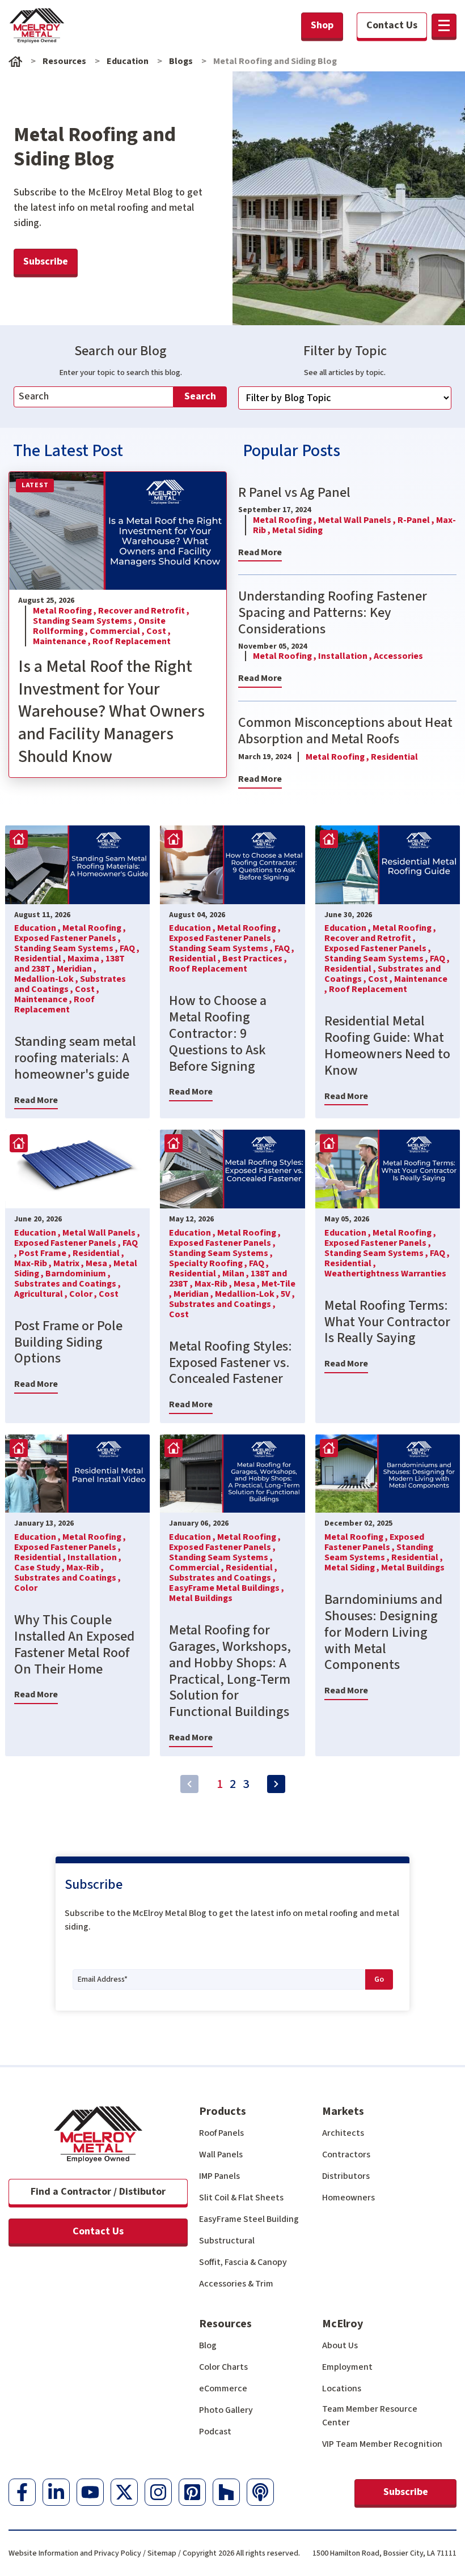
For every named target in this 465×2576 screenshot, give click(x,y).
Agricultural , (42, 1294)
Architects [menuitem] (343, 2133)
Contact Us (98, 2231)
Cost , (158, 631)
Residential (394, 757)
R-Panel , (417, 520)
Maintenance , (63, 641)
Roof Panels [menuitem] (221, 2133)
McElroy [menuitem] (343, 2324)
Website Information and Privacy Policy (75, 2553)
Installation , (346, 656)
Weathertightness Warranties (385, 1274)
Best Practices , (255, 959)
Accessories (398, 656)
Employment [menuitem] (347, 2367)
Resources (64, 61)
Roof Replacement (132, 641)
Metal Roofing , (65, 611)
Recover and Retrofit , (144, 611)
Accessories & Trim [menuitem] (236, 2284)
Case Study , (40, 1568)
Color (26, 1588)
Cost (109, 1294)
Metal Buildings (201, 1598)
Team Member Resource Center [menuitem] (370, 2416)
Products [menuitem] (223, 2111)
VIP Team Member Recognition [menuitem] (382, 2444)
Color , (84, 1294)
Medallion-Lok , (47, 979)
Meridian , (77, 969)
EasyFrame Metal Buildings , (227, 1588)
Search (200, 396)
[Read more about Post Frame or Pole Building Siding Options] (77, 1169)
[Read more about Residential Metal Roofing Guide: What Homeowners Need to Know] (388, 865)
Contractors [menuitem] (346, 2155)
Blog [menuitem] (208, 2345)
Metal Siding (297, 530)
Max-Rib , (34, 1263)
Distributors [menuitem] (346, 2176)
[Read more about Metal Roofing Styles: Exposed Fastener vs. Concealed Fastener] (232, 1169)
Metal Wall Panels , (358, 520)
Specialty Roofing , (209, 1263)
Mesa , (100, 1263)
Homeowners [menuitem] (348, 2198)
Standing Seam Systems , (86, 621)
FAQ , (130, 948)
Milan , (236, 1274)
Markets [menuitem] (343, 2111)
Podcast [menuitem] (215, 2432)
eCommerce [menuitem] (223, 2388)
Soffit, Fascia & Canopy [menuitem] (243, 2262)
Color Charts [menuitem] (223, 2367)
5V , (288, 1294)
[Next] (276, 1784)
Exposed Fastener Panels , (67, 938)
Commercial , (118, 631)
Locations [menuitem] (342, 2388)
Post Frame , (46, 1253)
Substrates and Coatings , (70, 984)
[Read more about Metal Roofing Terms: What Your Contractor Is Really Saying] (388, 1169)
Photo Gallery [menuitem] (226, 2410)
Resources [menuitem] (225, 2324)
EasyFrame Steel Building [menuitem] (249, 2219)
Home (15, 61)
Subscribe (406, 2492)
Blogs (181, 61)
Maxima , (86, 959)
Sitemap (162, 2553)
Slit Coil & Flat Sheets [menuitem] (241, 2198)
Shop (322, 25)
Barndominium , (78, 1274)
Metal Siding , (353, 1568)
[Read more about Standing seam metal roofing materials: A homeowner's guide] (77, 865)
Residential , (41, 959)
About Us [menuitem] (340, 2345)
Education (128, 61)
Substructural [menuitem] (227, 2241)
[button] (444, 25)
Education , (38, 928)
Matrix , (69, 1263)
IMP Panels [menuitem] (219, 2176)
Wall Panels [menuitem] (221, 2155)
